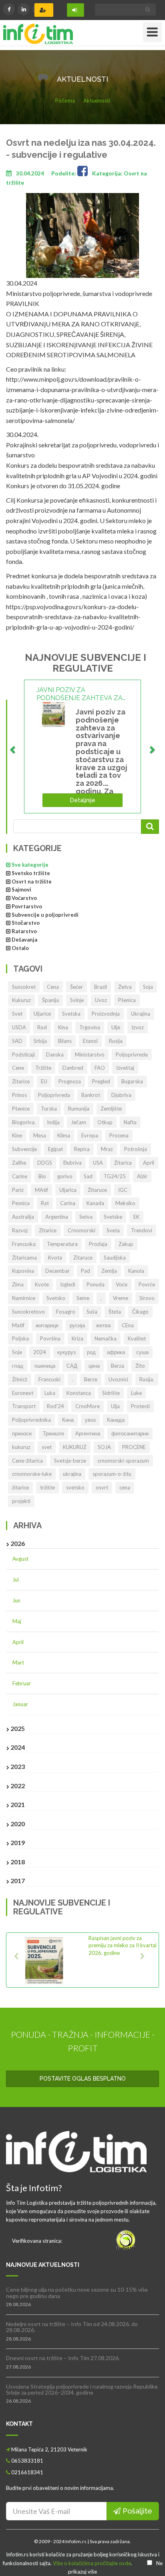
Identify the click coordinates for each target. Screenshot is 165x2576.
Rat (45, 1203)
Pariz (18, 1190)
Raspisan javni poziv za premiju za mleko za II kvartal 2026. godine (123, 1945)
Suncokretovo (28, 1312)
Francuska (24, 1244)
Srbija (40, 1041)
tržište (47, 1487)
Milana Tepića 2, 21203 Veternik (49, 2449)
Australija (23, 1217)
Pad (86, 1271)
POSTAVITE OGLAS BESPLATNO (83, 2079)
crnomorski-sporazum (123, 1461)
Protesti (140, 1406)
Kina (63, 1027)
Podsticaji (23, 1055)
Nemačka (106, 1338)
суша (142, 1352)
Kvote (42, 1284)
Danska (55, 1055)
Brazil (101, 987)
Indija (53, 1122)
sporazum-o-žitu (112, 1474)
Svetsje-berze (70, 1461)
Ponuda (96, 1284)
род (91, 1352)
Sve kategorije (30, 865)
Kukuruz (21, 1000)
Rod (42, 1027)
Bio (42, 1176)
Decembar (57, 1271)
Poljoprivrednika (31, 1420)
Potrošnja (136, 1149)
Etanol (90, 1041)
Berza (118, 1366)
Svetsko (56, 1298)
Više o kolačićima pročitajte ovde (92, 2563)
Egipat (55, 1149)
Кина (68, 1420)
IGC (123, 1190)
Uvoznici (118, 1379)
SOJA (104, 1447)
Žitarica (123, 1163)
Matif (18, 1325)
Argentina (57, 1217)
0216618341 (27, 2472)
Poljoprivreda (54, 1095)
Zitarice (48, 1230)
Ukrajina (141, 1014)
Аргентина (88, 1433)
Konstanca (79, 1393)
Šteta (115, 1312)
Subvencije (24, 1149)
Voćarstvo (24, 898)
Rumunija (79, 1109)
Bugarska (132, 1081)
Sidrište (111, 1393)
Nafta (130, 1122)
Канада (116, 1420)
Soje (17, 1352)
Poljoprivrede (132, 1055)
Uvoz (101, 1000)
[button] (19, 1960)
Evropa (90, 1135)
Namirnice (24, 1298)
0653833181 (27, 2461)
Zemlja (109, 1271)
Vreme (121, 1298)
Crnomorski (81, 1230)
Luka (50, 1393)
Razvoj (20, 1230)
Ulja (115, 1406)
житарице (47, 1325)
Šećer (76, 987)
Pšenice (21, 1109)
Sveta (113, 1230)
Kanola (136, 1271)
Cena (53, 987)
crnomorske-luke (32, 1474)
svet (47, 1447)
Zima (18, 1284)
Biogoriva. (24, 1122)
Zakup (126, 1244)
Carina (68, 1203)
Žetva (125, 987)
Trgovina (90, 1027)
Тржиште (53, 1433)
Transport (24, 1406)
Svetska (71, 1014)
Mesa (40, 1135)
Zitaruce (83, 1258)
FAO (100, 1068)
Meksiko (125, 1203)
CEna (128, 1325)
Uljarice (42, 1014)
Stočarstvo (26, 923)
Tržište (43, 1068)
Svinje (77, 1000)
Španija (50, 1000)
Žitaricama (24, 1258)
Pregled (101, 1081)
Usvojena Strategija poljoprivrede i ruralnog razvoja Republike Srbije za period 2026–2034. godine (82, 2389)
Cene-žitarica (27, 1461)
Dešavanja (24, 940)
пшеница (45, 1366)
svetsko (75, 1487)
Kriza (77, 1338)
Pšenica (127, 1000)
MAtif (41, 1190)
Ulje (116, 1027)
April (149, 1163)
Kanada (95, 1203)
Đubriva (72, 1163)
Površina (50, 1338)
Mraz (107, 1149)
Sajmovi (21, 890)
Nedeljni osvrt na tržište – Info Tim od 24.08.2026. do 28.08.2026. (72, 2327)
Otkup (105, 1122)
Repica (82, 1149)
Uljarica (68, 1190)
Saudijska (115, 1258)
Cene (18, 1068)
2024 (40, 1352)
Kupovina (23, 1271)
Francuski (49, 1379)
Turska (49, 1109)
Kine (17, 1135)
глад (18, 1366)
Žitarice (21, 1081)
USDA (19, 1027)
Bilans (65, 1041)
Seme (83, 1298)
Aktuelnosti (97, 101)
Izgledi (68, 1284)
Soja (148, 987)
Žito (140, 1366)
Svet (17, 1014)
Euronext (23, 1393)
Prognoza (70, 1081)
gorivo (65, 1176)
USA (98, 1163)
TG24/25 (115, 1176)
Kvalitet (137, 1338)
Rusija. (147, 1379)
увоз (90, 1420)
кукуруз (66, 1352)
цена (94, 1366)
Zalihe (19, 1163)
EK (136, 1217)
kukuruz (21, 1447)
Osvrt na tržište (32, 881)
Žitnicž (20, 1379)
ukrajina (72, 1474)
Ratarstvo (24, 931)
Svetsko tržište (31, 873)
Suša (92, 1312)
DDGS (45, 1163)
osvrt (102, 1487)
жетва (103, 1325)
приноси (22, 1433)
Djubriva (121, 1095)
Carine (20, 1176)
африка (116, 1352)
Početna (65, 101)
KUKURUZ (75, 1447)
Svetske (113, 1217)
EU (44, 1081)
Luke (136, 1393)
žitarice (20, 1487)
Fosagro (66, 1312)
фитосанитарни (130, 1433)
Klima (64, 1135)
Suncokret (24, 987)
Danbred (73, 1068)
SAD (17, 1041)
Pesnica (21, 1203)
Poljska (20, 1338)
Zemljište (111, 1109)
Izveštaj (125, 1068)
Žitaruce (97, 1190)
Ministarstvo (90, 1055)
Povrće (147, 1284)
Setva (86, 1217)
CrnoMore (88, 1406)
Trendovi (142, 1230)
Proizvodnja (106, 1014)
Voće (122, 1284)
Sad (88, 1176)
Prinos (19, 1095)
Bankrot (91, 1095)
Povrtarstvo (27, 906)
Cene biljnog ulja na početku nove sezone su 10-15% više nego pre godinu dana (77, 2292)
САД (72, 1366)
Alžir (142, 1176)
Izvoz (138, 1027)
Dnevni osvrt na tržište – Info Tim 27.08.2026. (63, 2358)
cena (125, 1487)
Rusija (116, 1041)
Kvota (55, 1258)
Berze (91, 1379)
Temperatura (62, 1244)
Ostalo (20, 948)
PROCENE (134, 1447)
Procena (119, 1135)
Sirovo (147, 1298)
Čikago (140, 1312)
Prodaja (98, 1244)
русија (77, 1325)
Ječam (78, 1122)
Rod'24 (55, 1406)
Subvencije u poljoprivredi (45, 915)
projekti (21, 1501)
